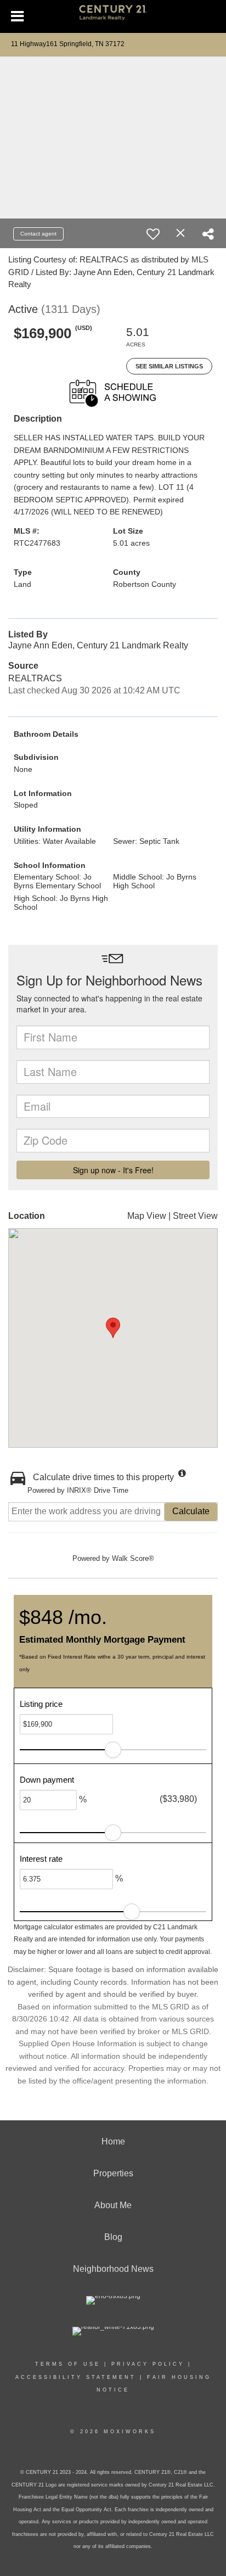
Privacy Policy (148, 2364)
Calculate (191, 1511)
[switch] (153, 234)
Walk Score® (133, 1558)
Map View (147, 1216)
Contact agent (38, 234)
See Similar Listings (169, 366)
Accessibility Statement (76, 2377)
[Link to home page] (113, 17)
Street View (195, 1216)
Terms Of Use (68, 2364)
